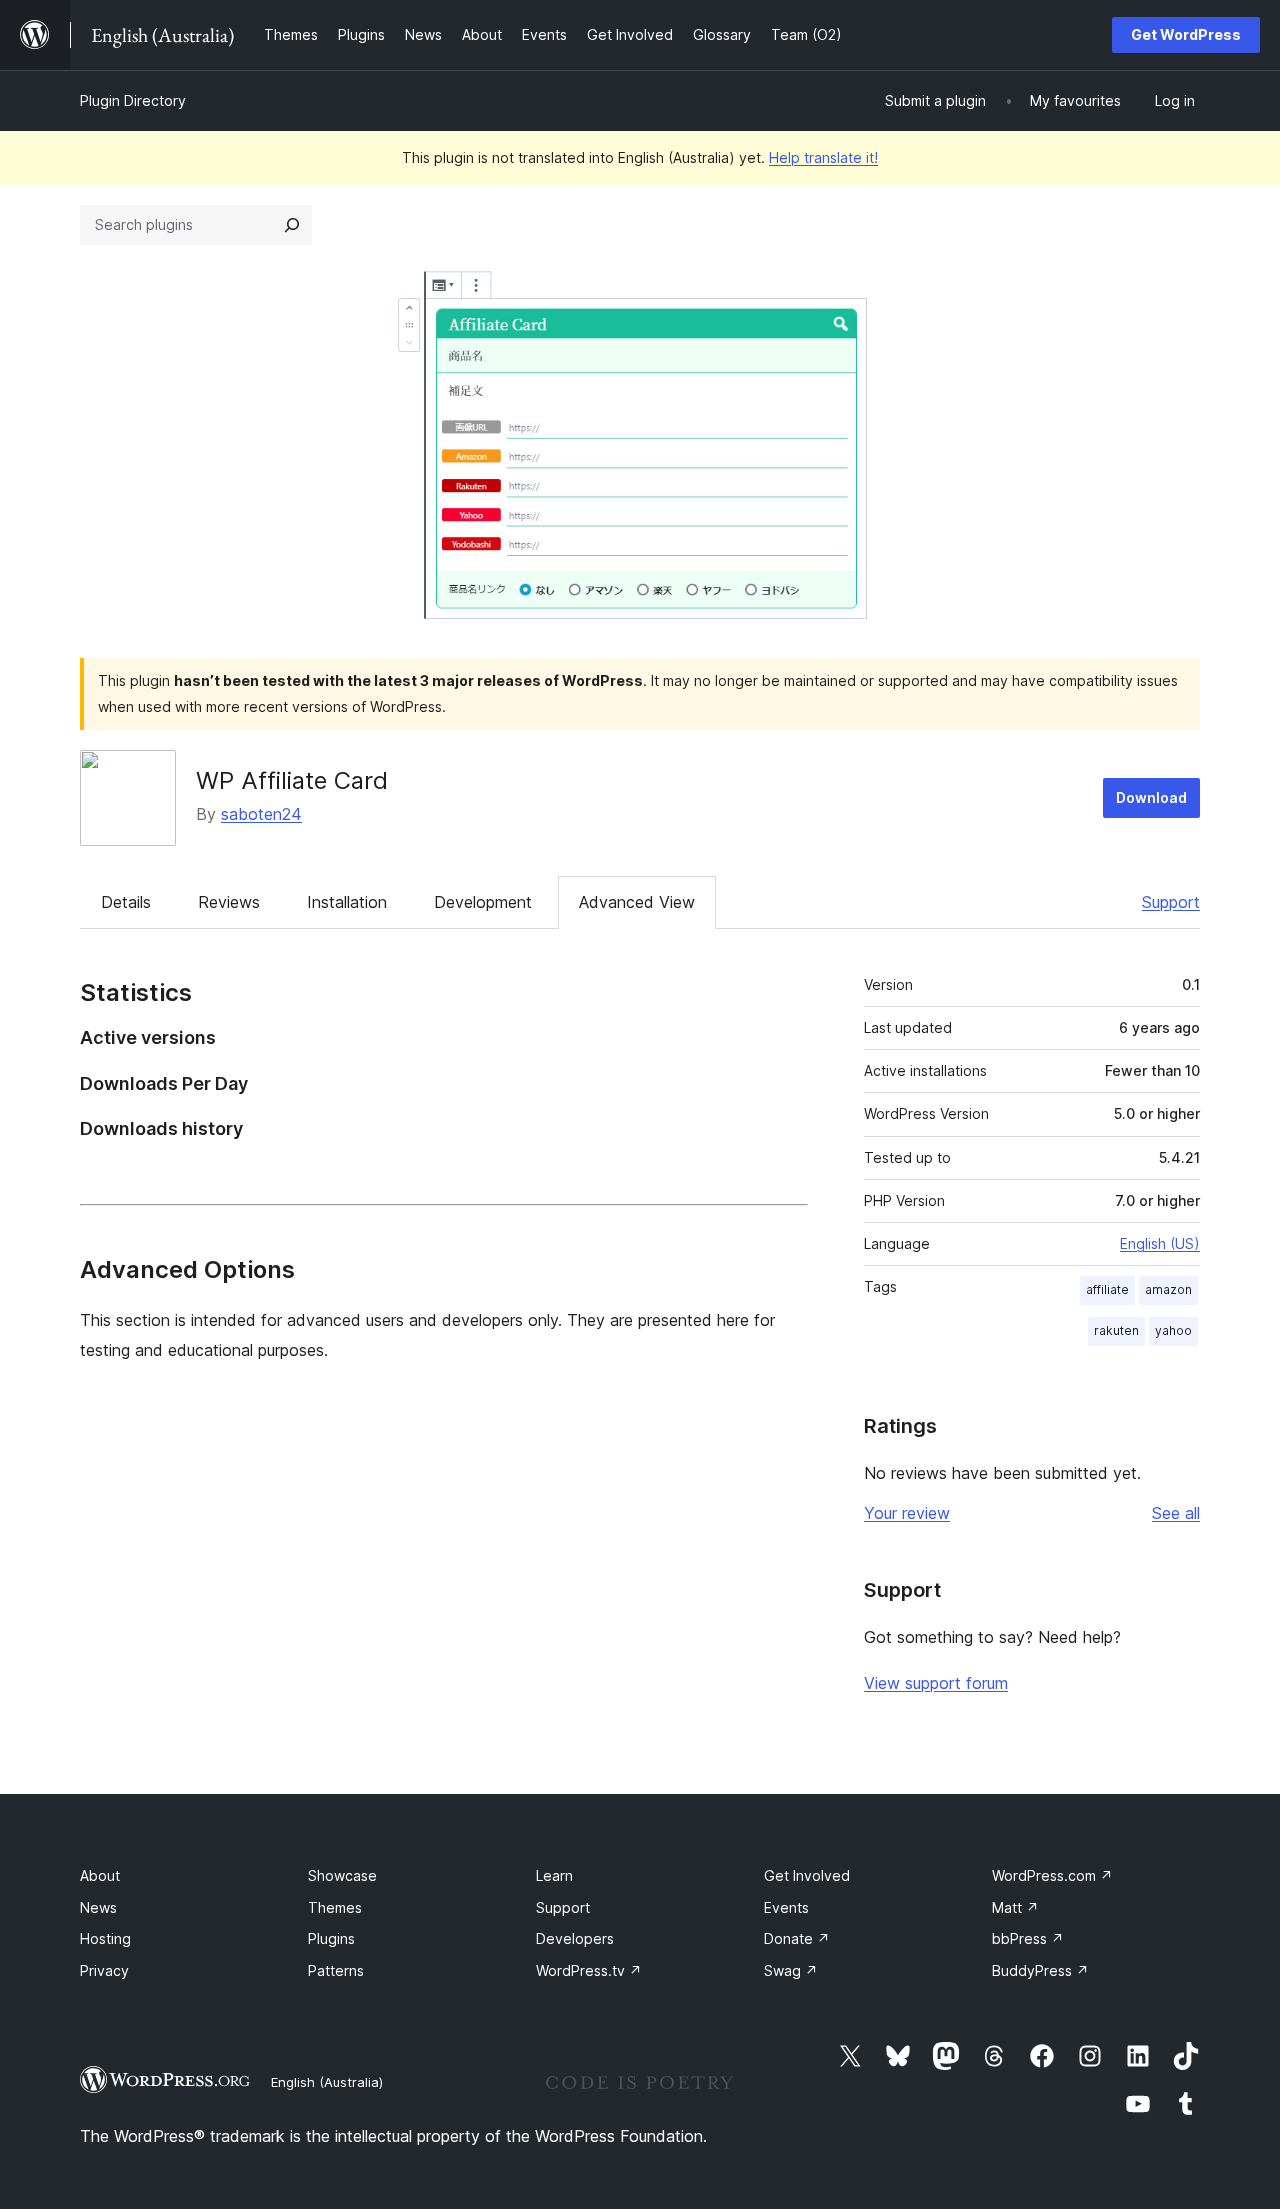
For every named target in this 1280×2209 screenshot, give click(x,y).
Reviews (229, 902)
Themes (335, 1907)
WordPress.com (1052, 1875)
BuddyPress (1040, 1970)
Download (1151, 797)
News (98, 1907)
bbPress (1028, 1938)
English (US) (1160, 1243)
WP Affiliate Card (292, 780)
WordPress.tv (589, 1970)
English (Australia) (327, 2082)
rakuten (1116, 1330)
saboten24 (261, 814)
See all (1176, 1513)
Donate (797, 1938)
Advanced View (637, 902)
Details (126, 902)
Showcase (342, 1875)
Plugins (331, 1938)
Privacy (104, 1970)
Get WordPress (1186, 34)
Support (1171, 902)
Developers (575, 1938)
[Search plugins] (292, 225)
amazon (1168, 1289)
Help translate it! (823, 157)
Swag (791, 1970)
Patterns (336, 1970)
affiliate (1107, 1289)
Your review (907, 1513)
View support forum (936, 1683)
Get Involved (807, 1875)
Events (786, 1907)
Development (483, 902)
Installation (347, 902)
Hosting (105, 1938)
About (100, 1875)
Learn (554, 1875)
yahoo (1173, 1330)
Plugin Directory (133, 100)
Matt (1015, 1907)
